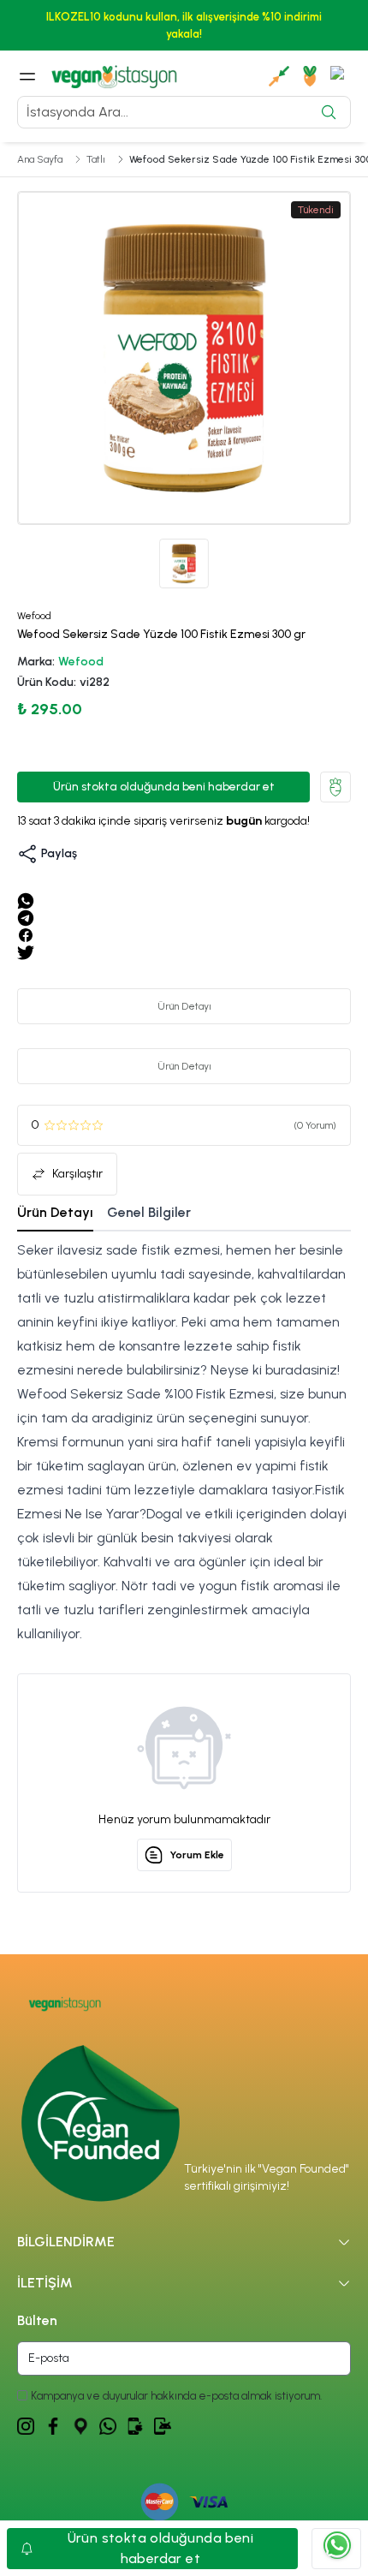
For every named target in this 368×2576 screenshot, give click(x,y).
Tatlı (96, 159)
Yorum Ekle (197, 1855)
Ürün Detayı (184, 1006)
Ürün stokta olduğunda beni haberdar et (164, 787)
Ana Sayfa (40, 159)
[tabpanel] (184, 1442)
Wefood (81, 662)
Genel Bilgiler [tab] (149, 1212)
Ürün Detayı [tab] (55, 1212)
